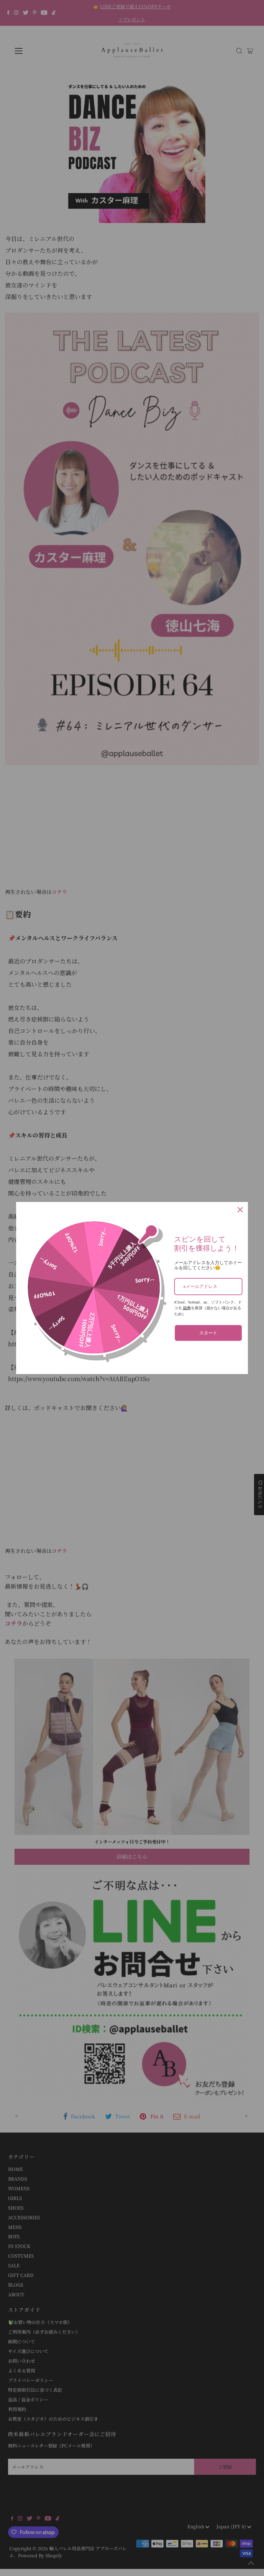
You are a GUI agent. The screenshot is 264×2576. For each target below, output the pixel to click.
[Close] (240, 1210)
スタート (208, 1333)
